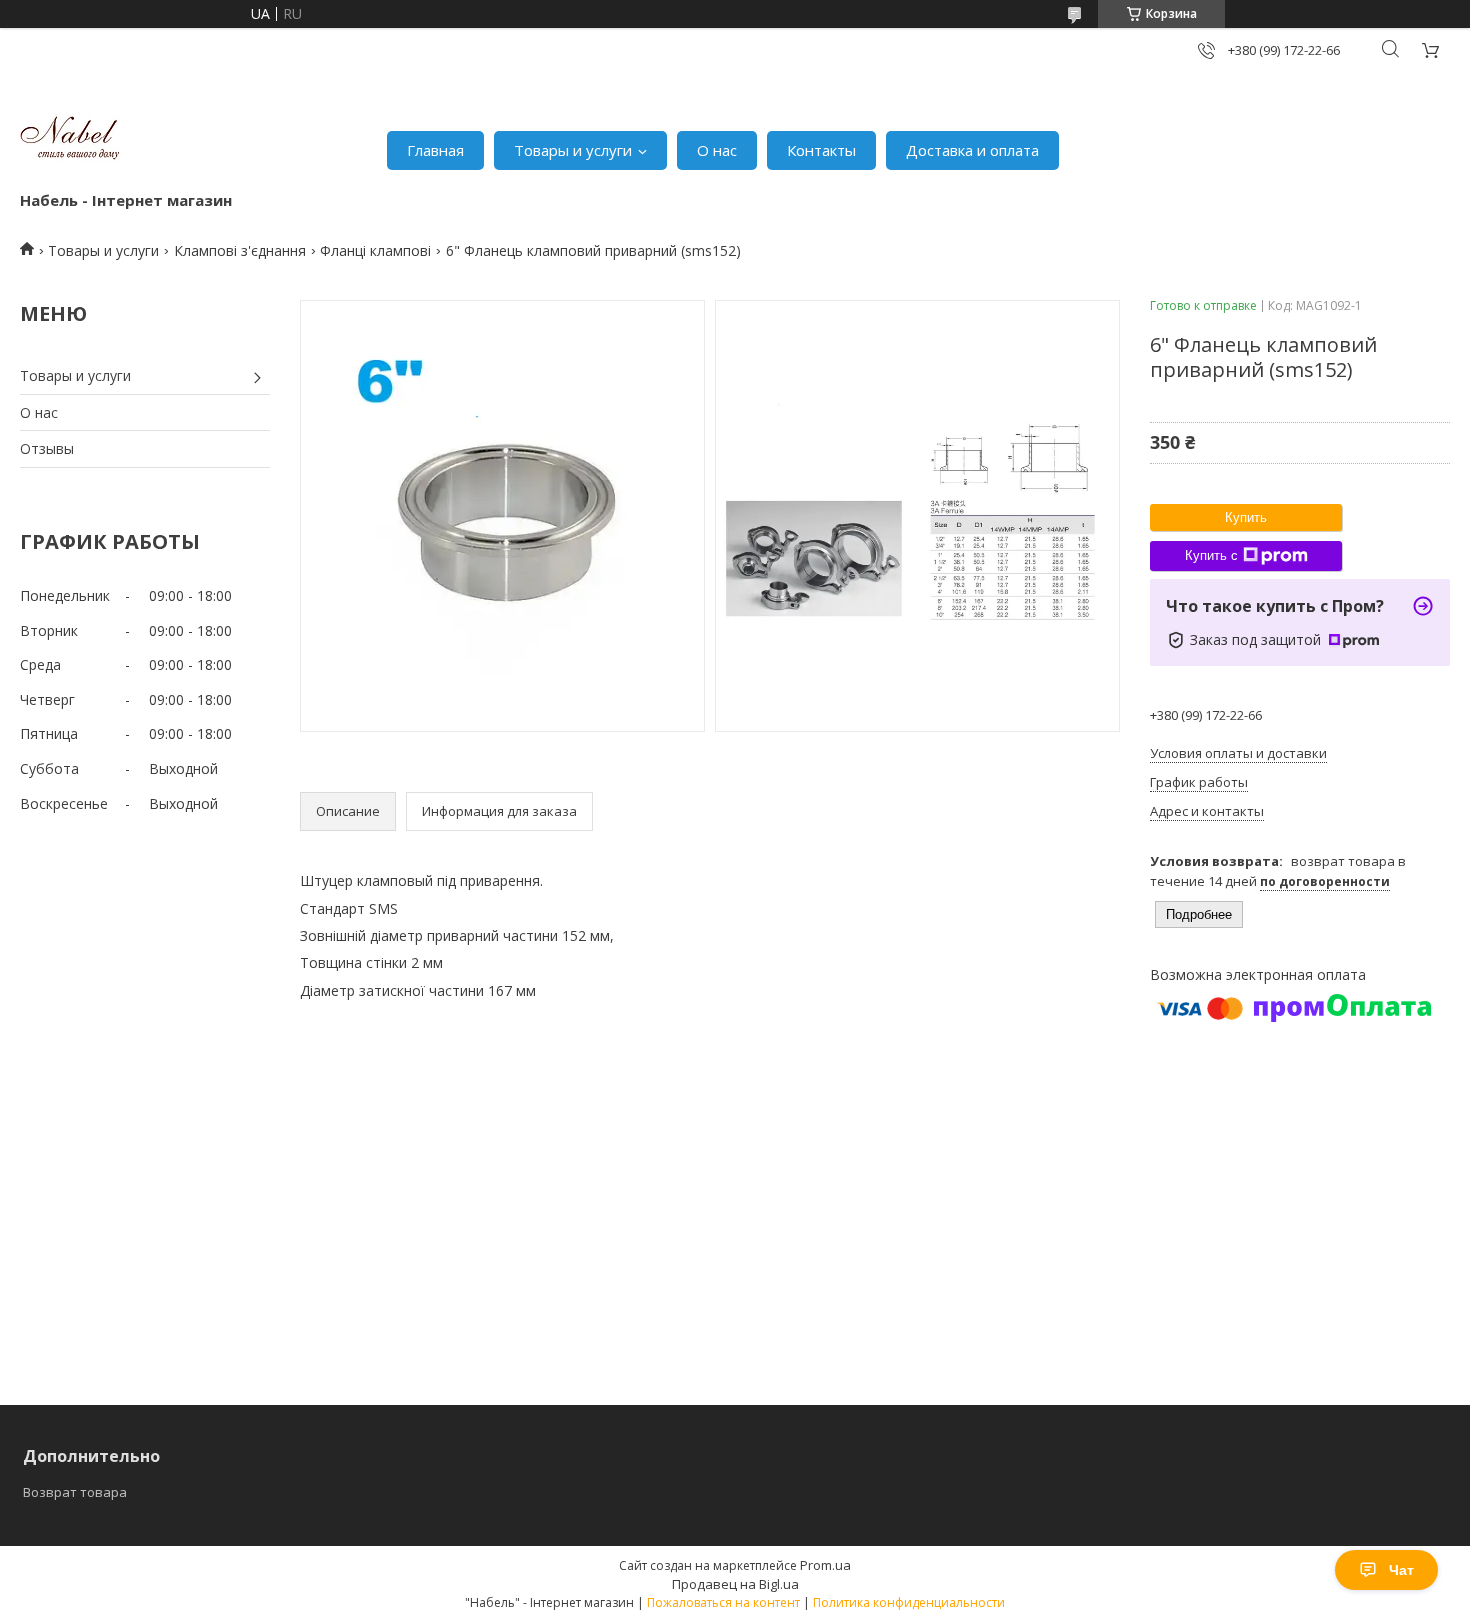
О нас (717, 150)
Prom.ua (825, 1565)
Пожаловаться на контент (723, 1602)
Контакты (821, 150)
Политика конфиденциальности (909, 1602)
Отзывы (47, 448)
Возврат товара (75, 1492)
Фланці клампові (375, 250)
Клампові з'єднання (240, 250)
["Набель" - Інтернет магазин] (70, 140)
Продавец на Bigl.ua (735, 1584)
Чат (1401, 1570)
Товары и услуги (573, 150)
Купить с (1211, 555)
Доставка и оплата (972, 150)
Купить (1246, 517)
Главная (435, 150)
